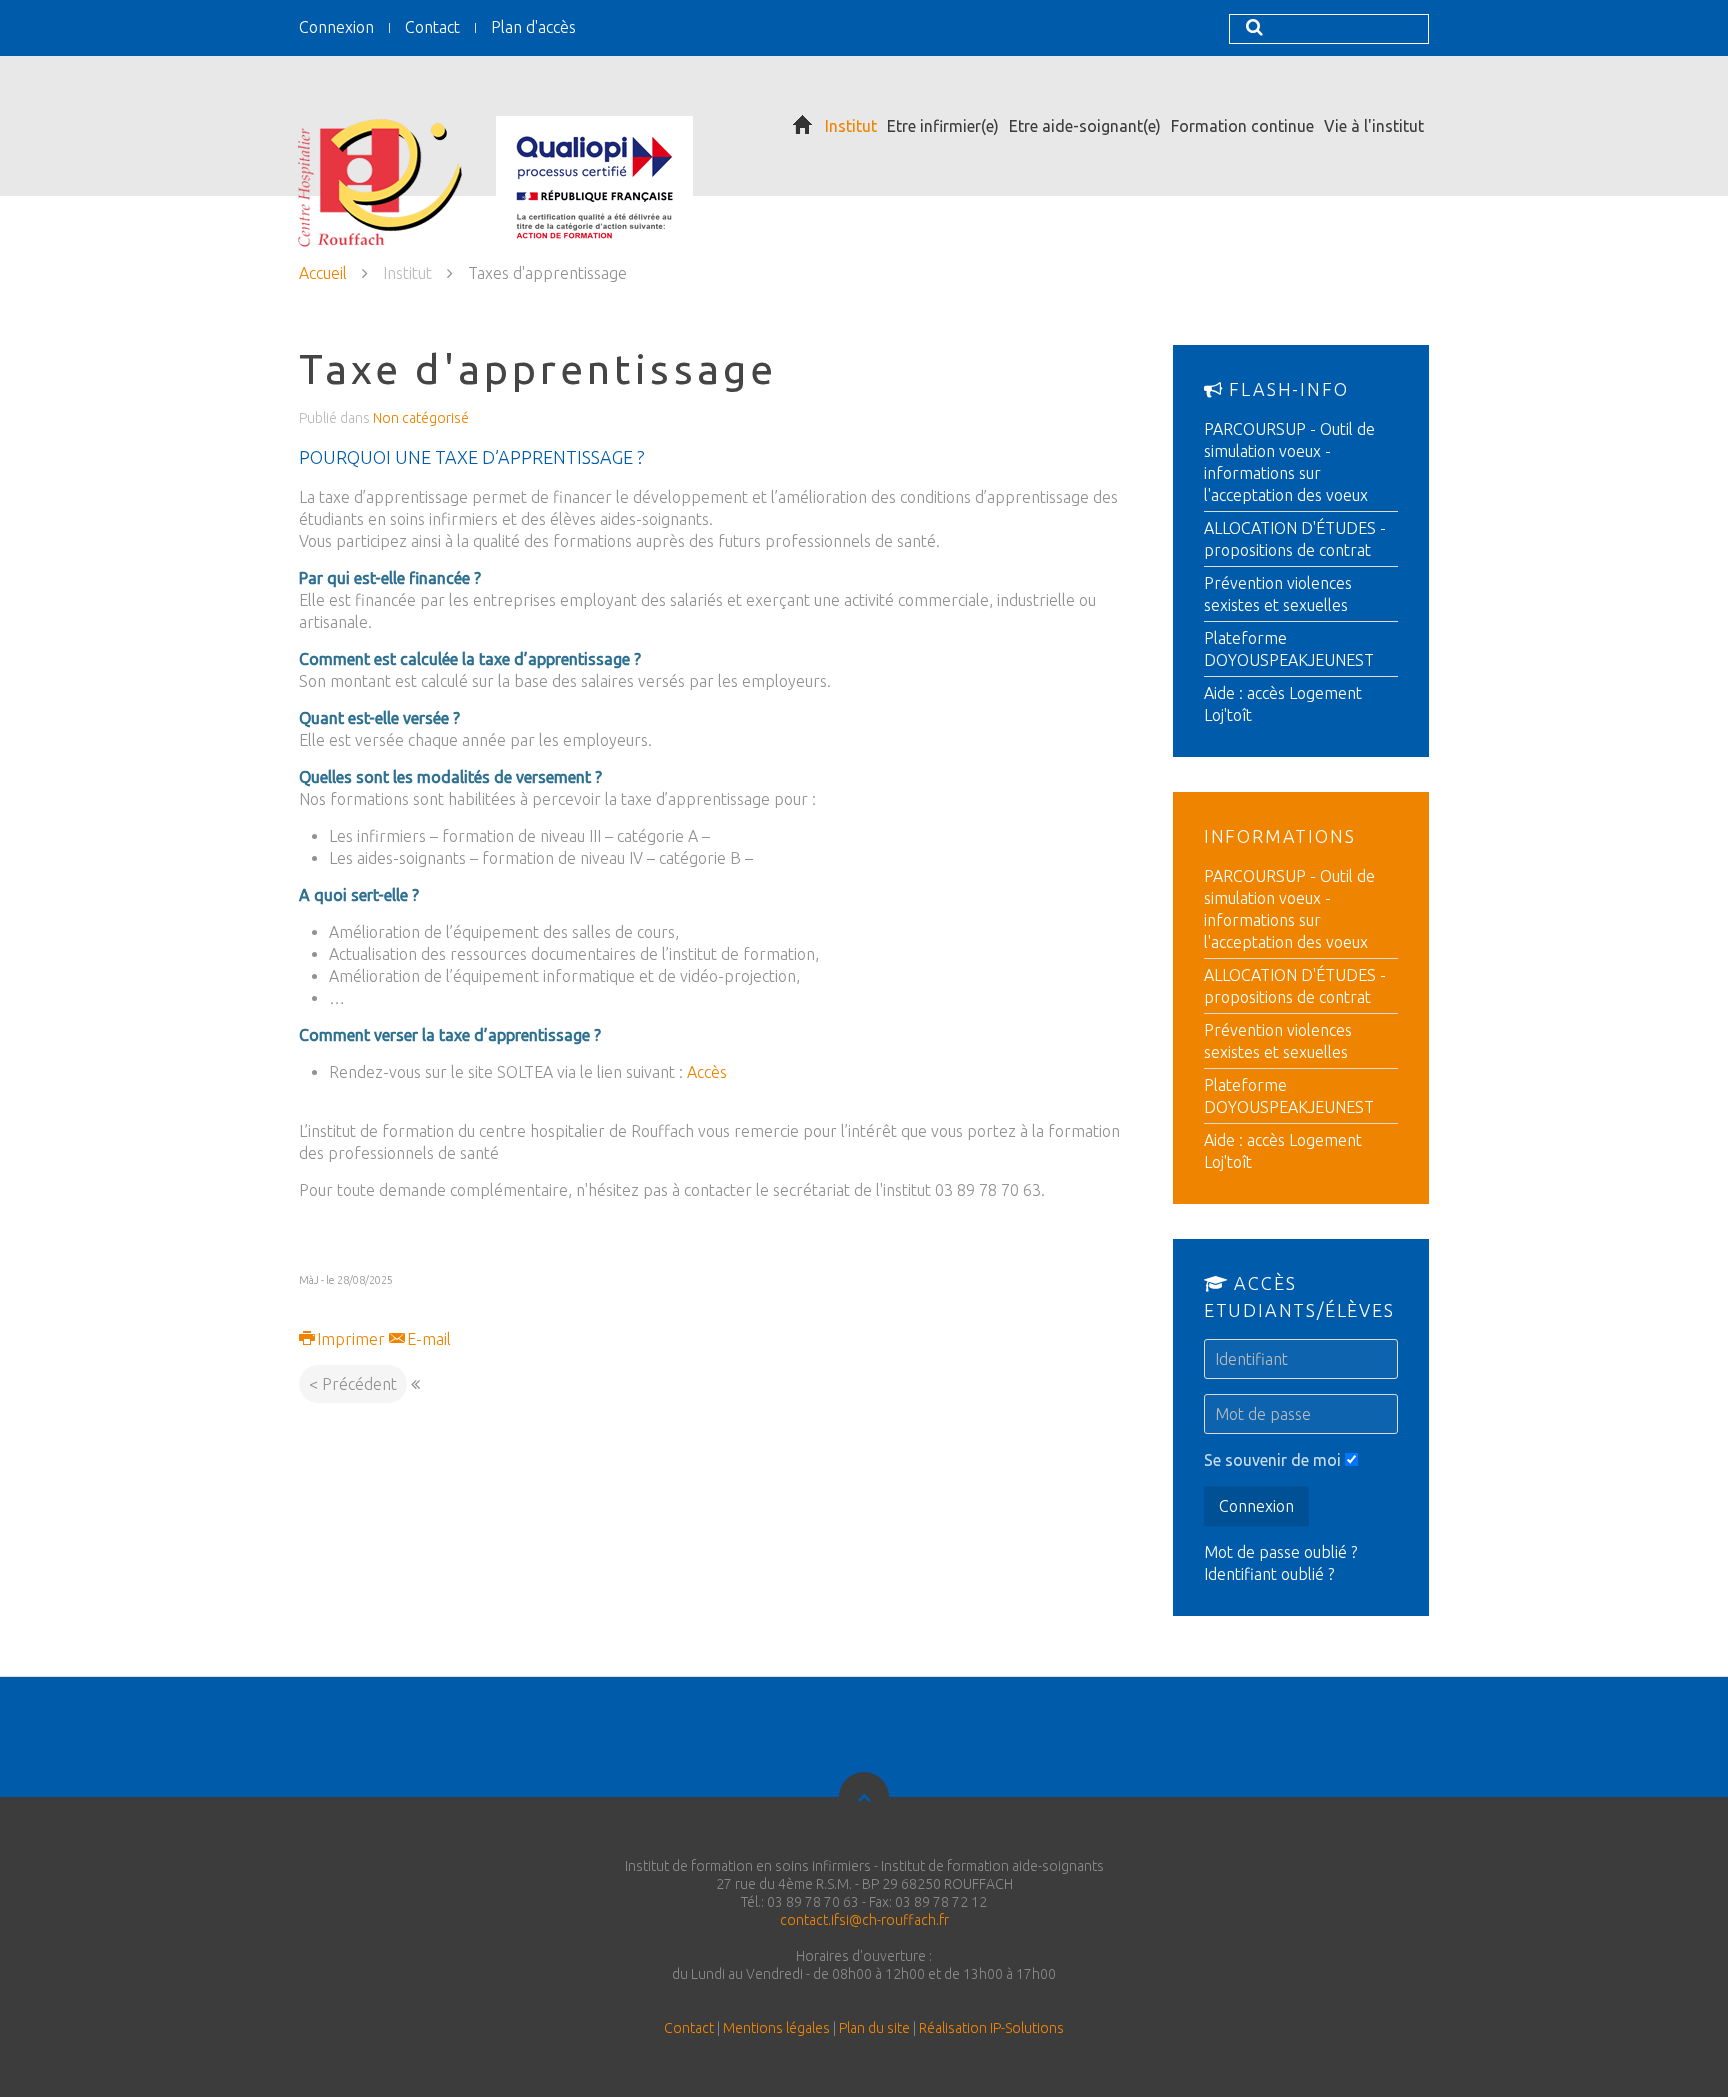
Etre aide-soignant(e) (1085, 126)
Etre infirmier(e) (943, 126)
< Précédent (353, 1384)
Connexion (336, 27)
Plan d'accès (533, 27)
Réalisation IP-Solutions (991, 2028)
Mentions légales (776, 2028)
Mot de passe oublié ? (1280, 1552)
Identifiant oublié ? (1269, 1574)
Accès (707, 1072)
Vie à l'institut (1374, 126)
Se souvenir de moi (1272, 1460)
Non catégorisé (421, 418)
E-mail (427, 1339)
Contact (432, 27)
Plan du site (874, 2028)
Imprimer (351, 1339)
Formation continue (1242, 126)
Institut (851, 126)
